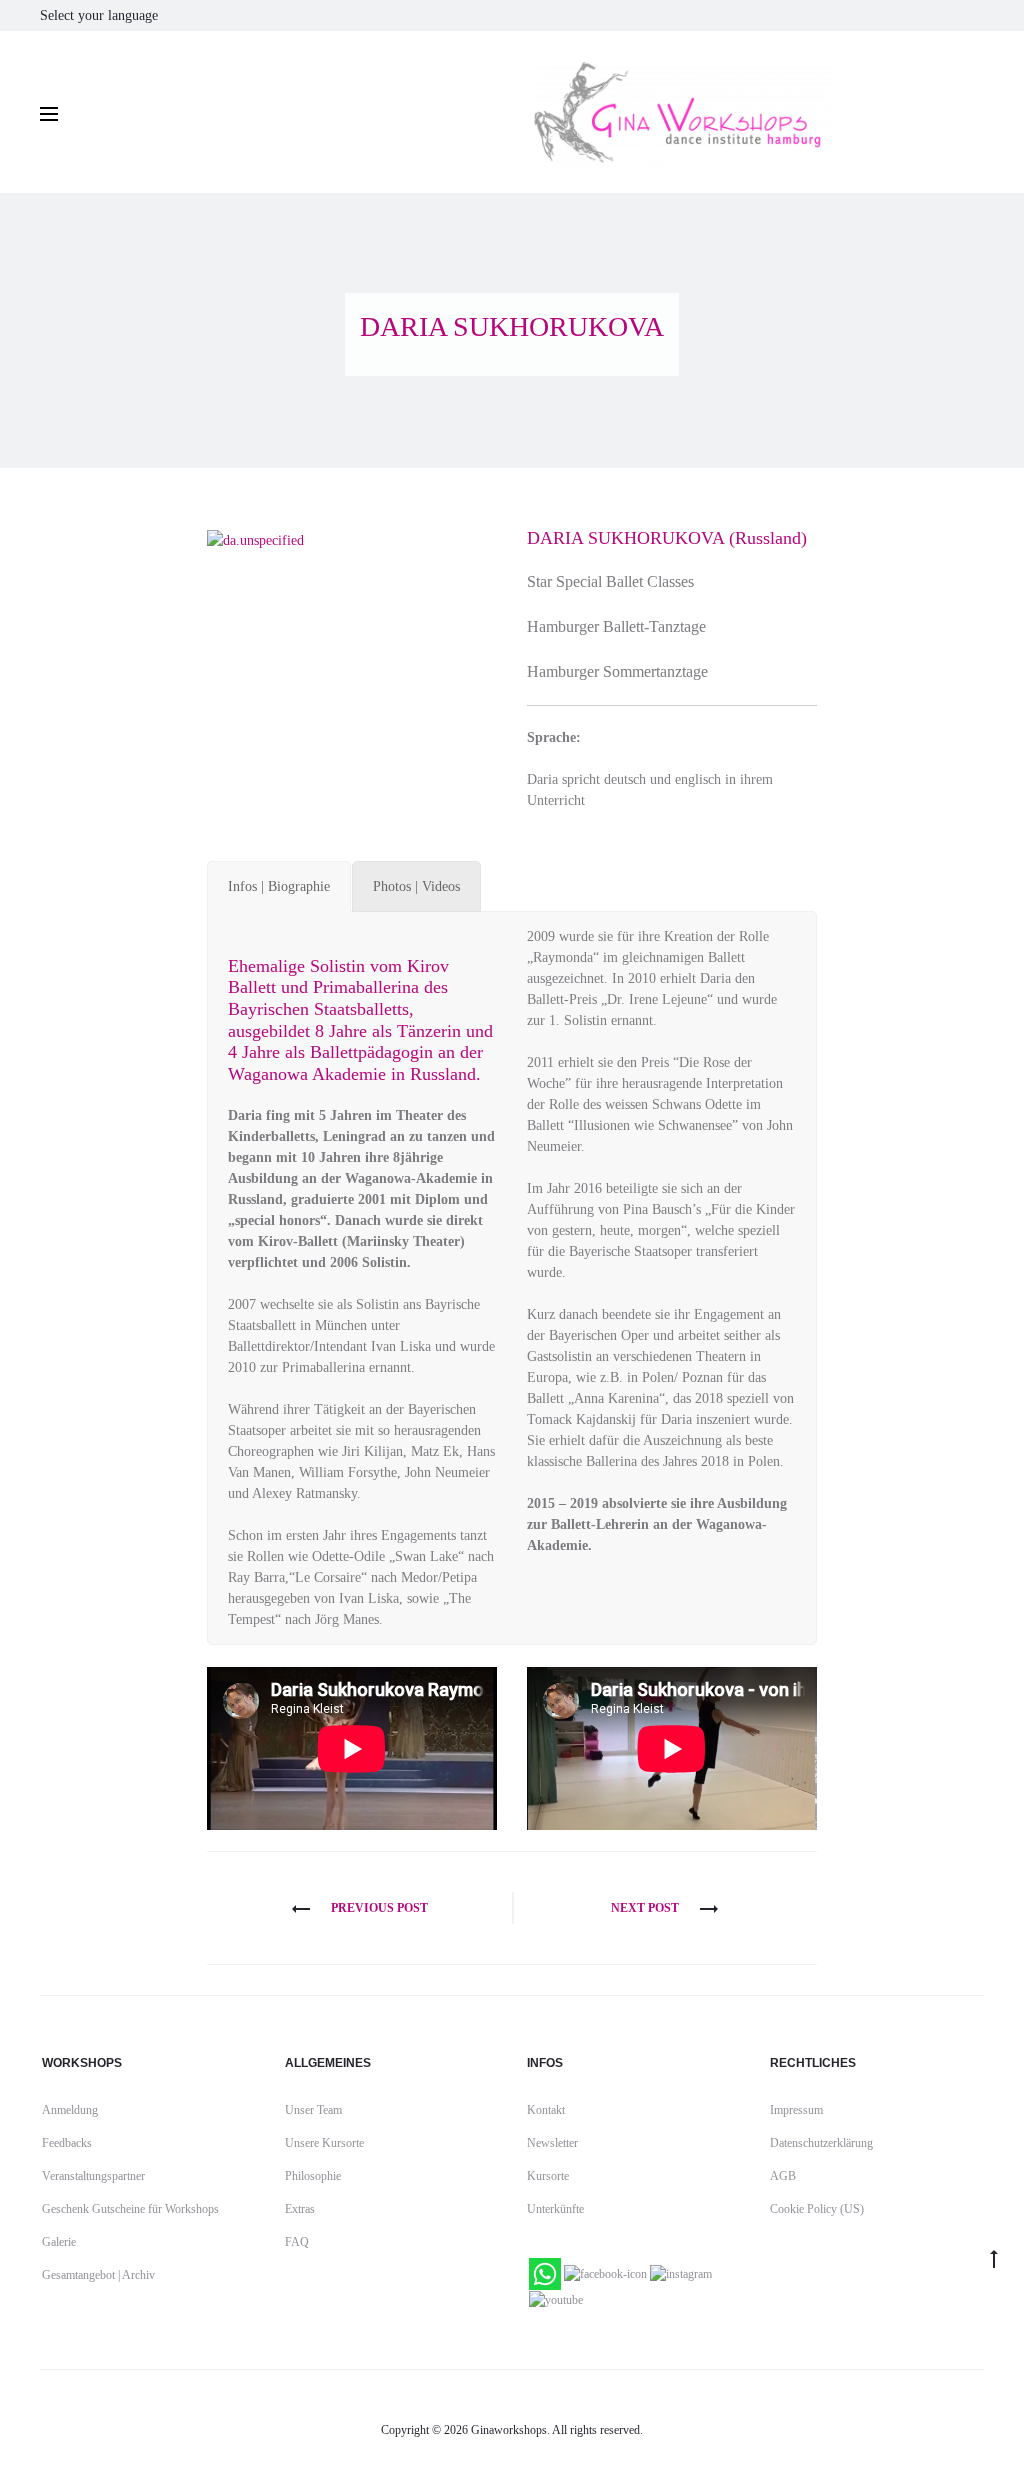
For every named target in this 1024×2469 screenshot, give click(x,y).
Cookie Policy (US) (817, 2209)
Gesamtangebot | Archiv (98, 2275)
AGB (783, 2176)
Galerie (59, 2242)
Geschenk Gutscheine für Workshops (130, 2209)
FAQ (297, 2242)
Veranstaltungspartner (93, 2176)
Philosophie (313, 2176)
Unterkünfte (555, 2209)
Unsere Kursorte (324, 2143)
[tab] (279, 886)
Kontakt (546, 2110)
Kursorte (548, 2176)
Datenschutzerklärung (821, 2143)
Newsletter (552, 2143)
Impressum (796, 2110)
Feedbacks (67, 2143)
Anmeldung (70, 2110)
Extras (300, 2209)
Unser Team (313, 2110)
